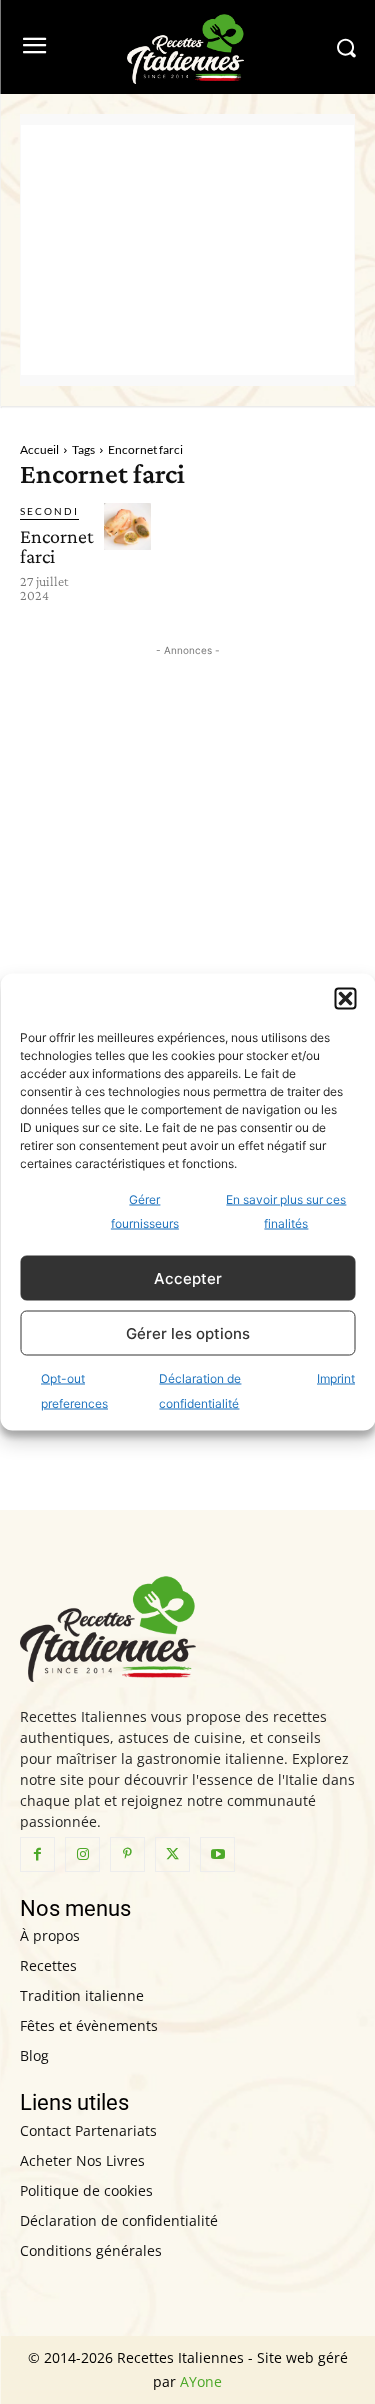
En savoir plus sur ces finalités (286, 1211)
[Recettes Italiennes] (187, 47)
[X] (172, 1854)
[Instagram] (82, 1854)
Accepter (188, 1277)
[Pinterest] (127, 1854)
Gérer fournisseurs (145, 1211)
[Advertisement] (187, 250)
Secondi (49, 511)
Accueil (39, 449)
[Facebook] (37, 1854)
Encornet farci (57, 546)
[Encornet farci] (127, 526)
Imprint (336, 1378)
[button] (345, 999)
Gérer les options (188, 1332)
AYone (201, 2381)
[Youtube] (217, 1854)
